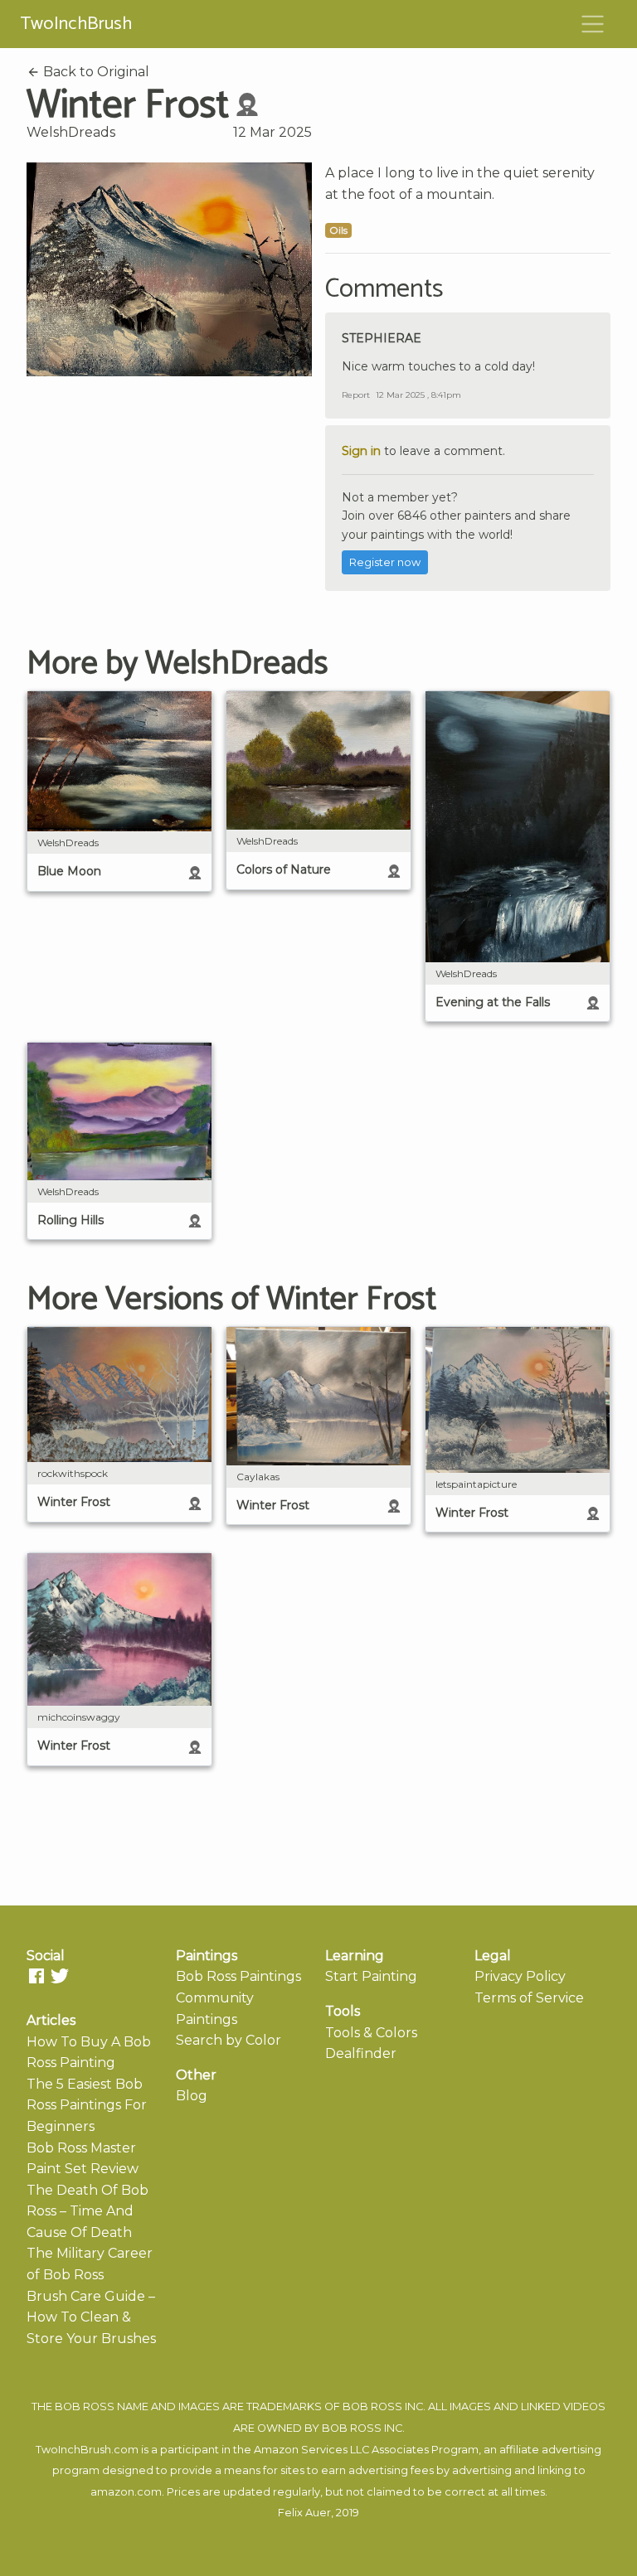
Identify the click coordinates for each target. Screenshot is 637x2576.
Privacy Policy (520, 1976)
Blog (192, 2096)
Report (356, 395)
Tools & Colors (371, 2033)
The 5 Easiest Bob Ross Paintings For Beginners (87, 2105)
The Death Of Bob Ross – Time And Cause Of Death (88, 2211)
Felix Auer (304, 2513)
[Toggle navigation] (593, 24)
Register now (385, 562)
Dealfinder (361, 2053)
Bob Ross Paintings (238, 1976)
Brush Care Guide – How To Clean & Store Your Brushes (91, 2317)
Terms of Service (529, 1998)
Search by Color (229, 2040)
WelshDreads (71, 132)
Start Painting (371, 1976)
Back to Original (95, 72)
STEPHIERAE (382, 338)
